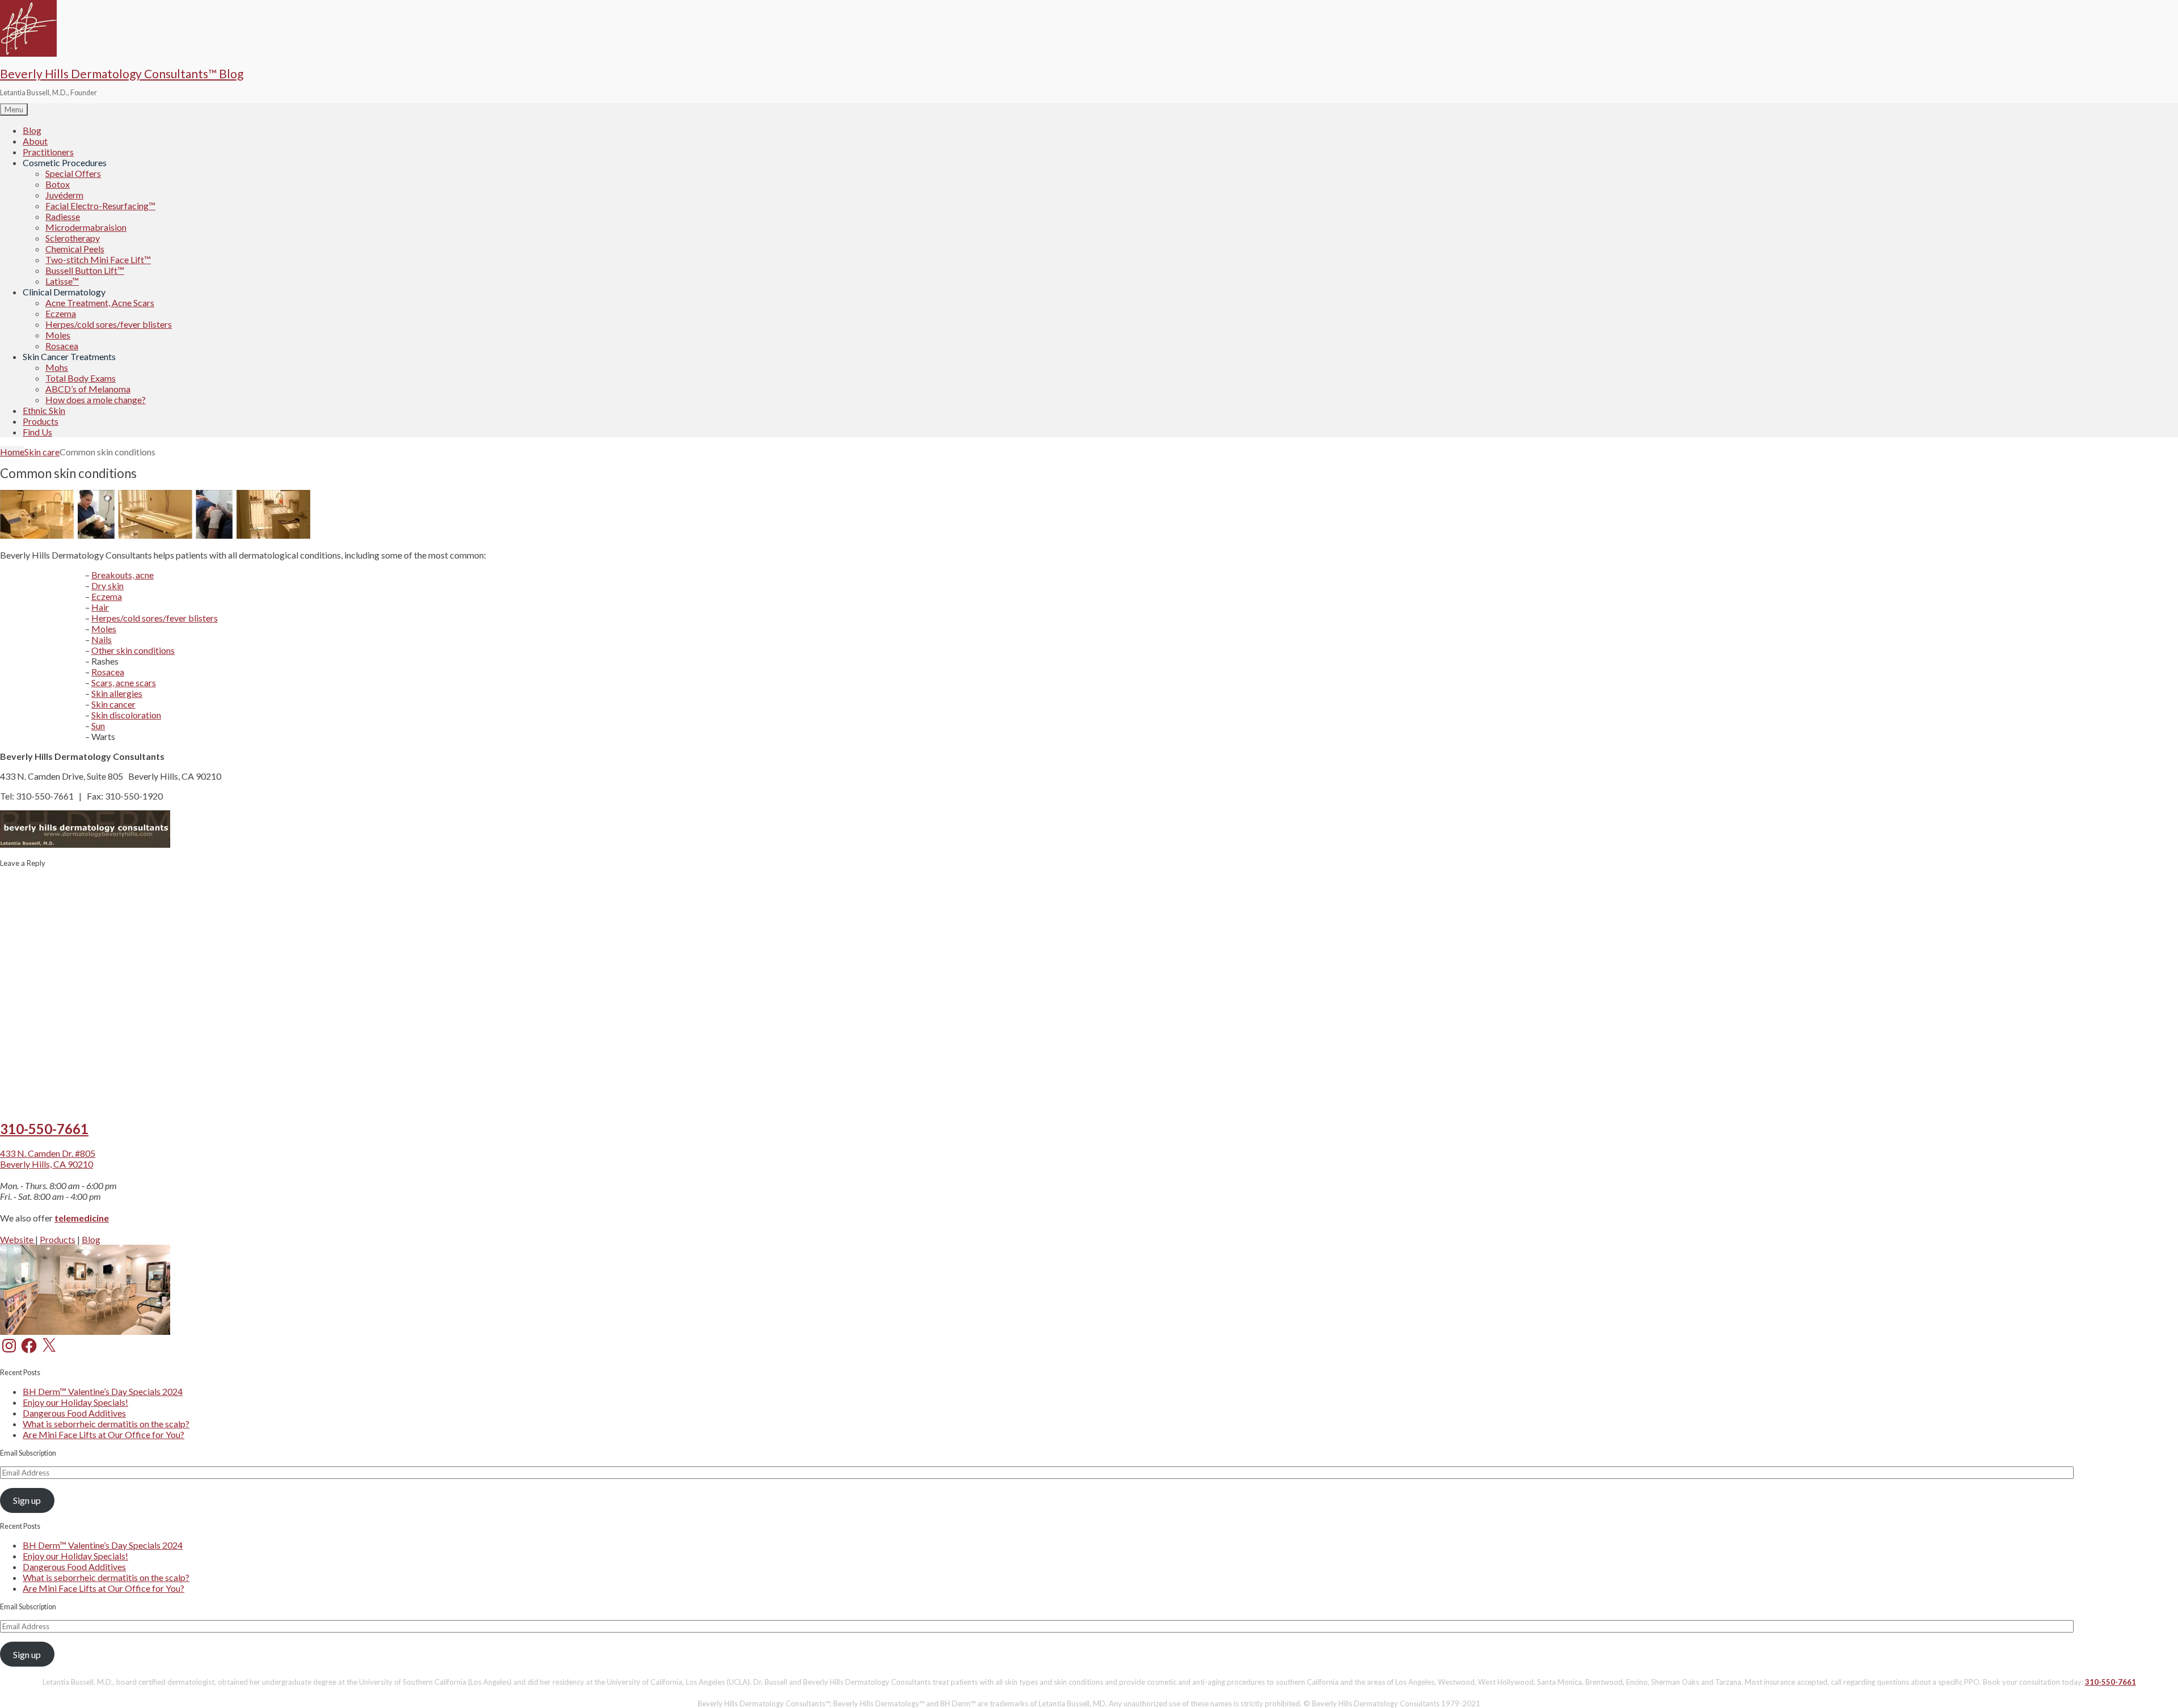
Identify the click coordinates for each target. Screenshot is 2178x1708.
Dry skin (107, 585)
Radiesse (63, 216)
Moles (58, 335)
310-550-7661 (44, 1129)
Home (12, 452)
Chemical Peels (75, 249)
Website (18, 1239)
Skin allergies (117, 693)
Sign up (27, 1500)
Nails (102, 639)
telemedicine (82, 1218)
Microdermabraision (86, 227)
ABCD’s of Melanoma (88, 389)
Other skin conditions (133, 650)
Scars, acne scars (124, 682)
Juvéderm (64, 195)
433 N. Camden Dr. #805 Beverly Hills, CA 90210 (48, 1159)
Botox (58, 184)
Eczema (61, 313)
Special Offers (73, 173)
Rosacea (62, 346)
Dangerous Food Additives (74, 1413)
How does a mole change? (96, 399)
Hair (100, 607)
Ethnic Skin (44, 410)
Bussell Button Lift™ (85, 270)
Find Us (37, 432)
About (35, 141)
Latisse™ (62, 281)
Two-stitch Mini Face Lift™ (98, 259)
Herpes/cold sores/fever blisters (109, 324)
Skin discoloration (126, 715)
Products (41, 421)
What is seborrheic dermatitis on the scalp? (106, 1424)
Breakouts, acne (123, 575)
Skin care (42, 452)
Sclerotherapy (73, 238)
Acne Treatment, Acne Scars (100, 303)
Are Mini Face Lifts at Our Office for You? (104, 1434)
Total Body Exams (81, 378)
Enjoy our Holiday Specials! (75, 1402)
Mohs (57, 367)
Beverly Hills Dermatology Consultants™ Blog (122, 73)
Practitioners (48, 152)
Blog (32, 130)
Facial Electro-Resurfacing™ (100, 206)
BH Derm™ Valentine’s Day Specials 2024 (103, 1391)
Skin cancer (113, 704)
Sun (98, 726)
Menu (14, 109)
